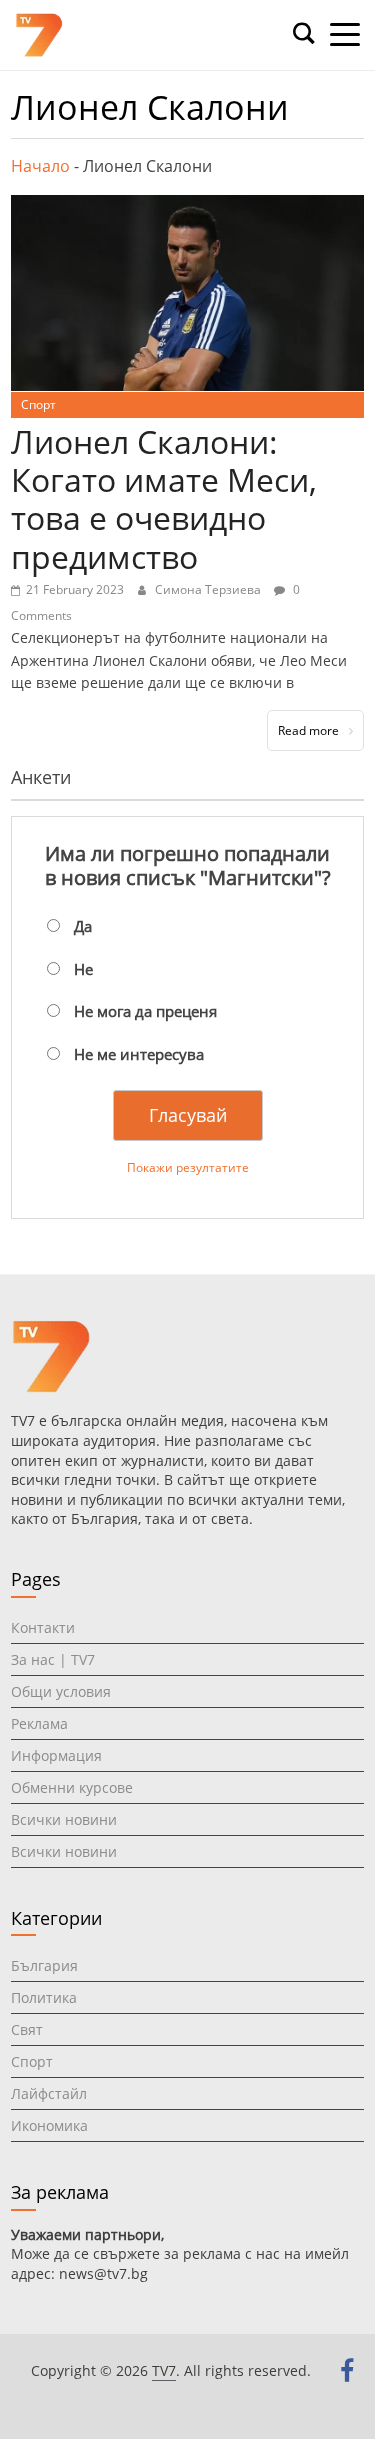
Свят (27, 2029)
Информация (56, 1755)
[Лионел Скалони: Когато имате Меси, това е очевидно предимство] (187, 207)
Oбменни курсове (72, 1787)
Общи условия (61, 1691)
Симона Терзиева (209, 589)
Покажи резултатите (188, 1167)
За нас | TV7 (53, 1659)
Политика (44, 1997)
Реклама (39, 1723)
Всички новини (64, 1819)
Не (83, 969)
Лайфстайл (49, 2093)
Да (83, 926)
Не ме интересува (139, 1054)
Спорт (38, 404)
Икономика (49, 2125)
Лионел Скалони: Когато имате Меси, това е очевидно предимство (164, 499)
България (44, 1965)
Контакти (43, 1627)
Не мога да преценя (145, 1011)
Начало (40, 166)
